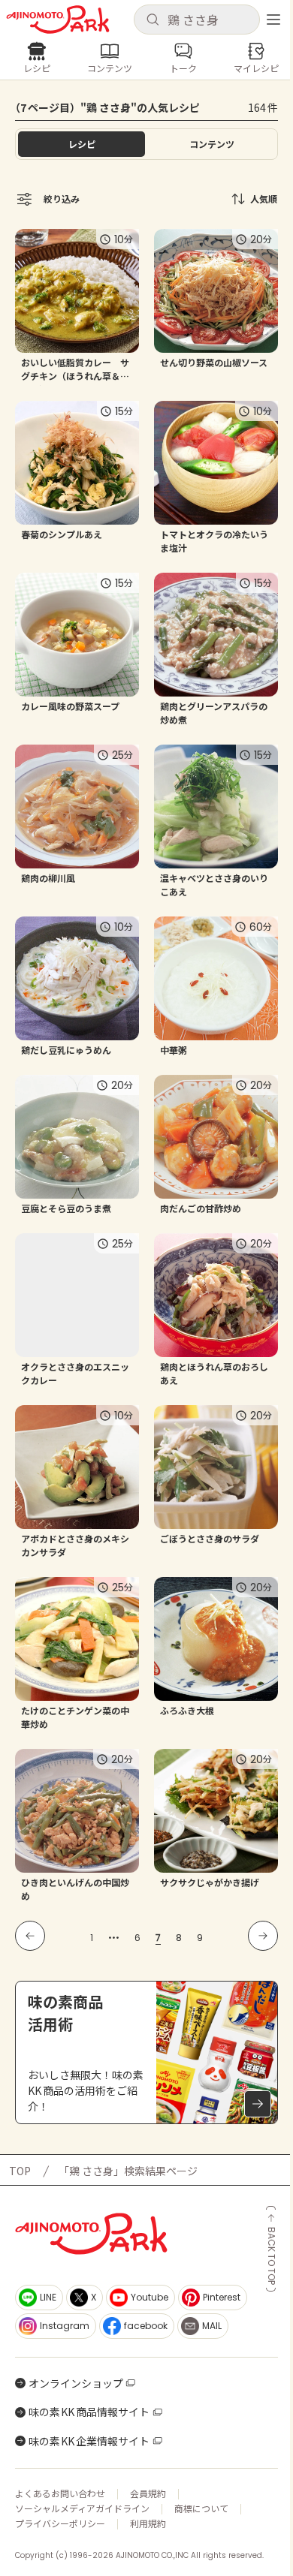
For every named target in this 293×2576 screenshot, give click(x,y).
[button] (197, 20)
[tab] (211, 144)
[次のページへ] (263, 1936)
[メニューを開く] (273, 20)
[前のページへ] (30, 1936)
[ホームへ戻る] (58, 20)
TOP (20, 2171)
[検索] (153, 20)
